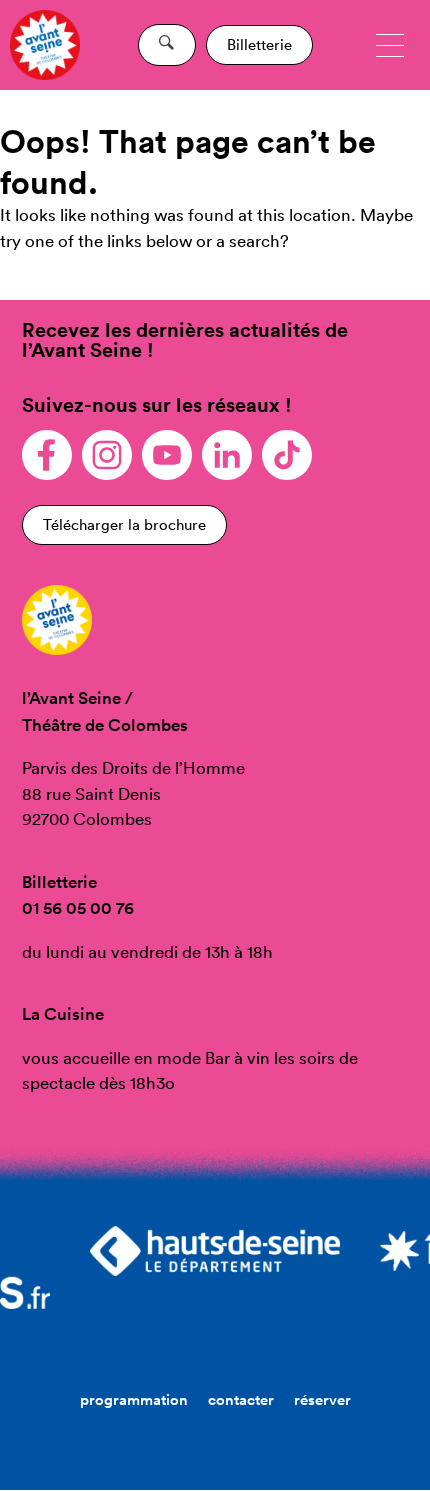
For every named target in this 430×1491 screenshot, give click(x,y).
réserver (322, 1399)
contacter (241, 1399)
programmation (134, 1399)
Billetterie (259, 44)
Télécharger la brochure (124, 524)
